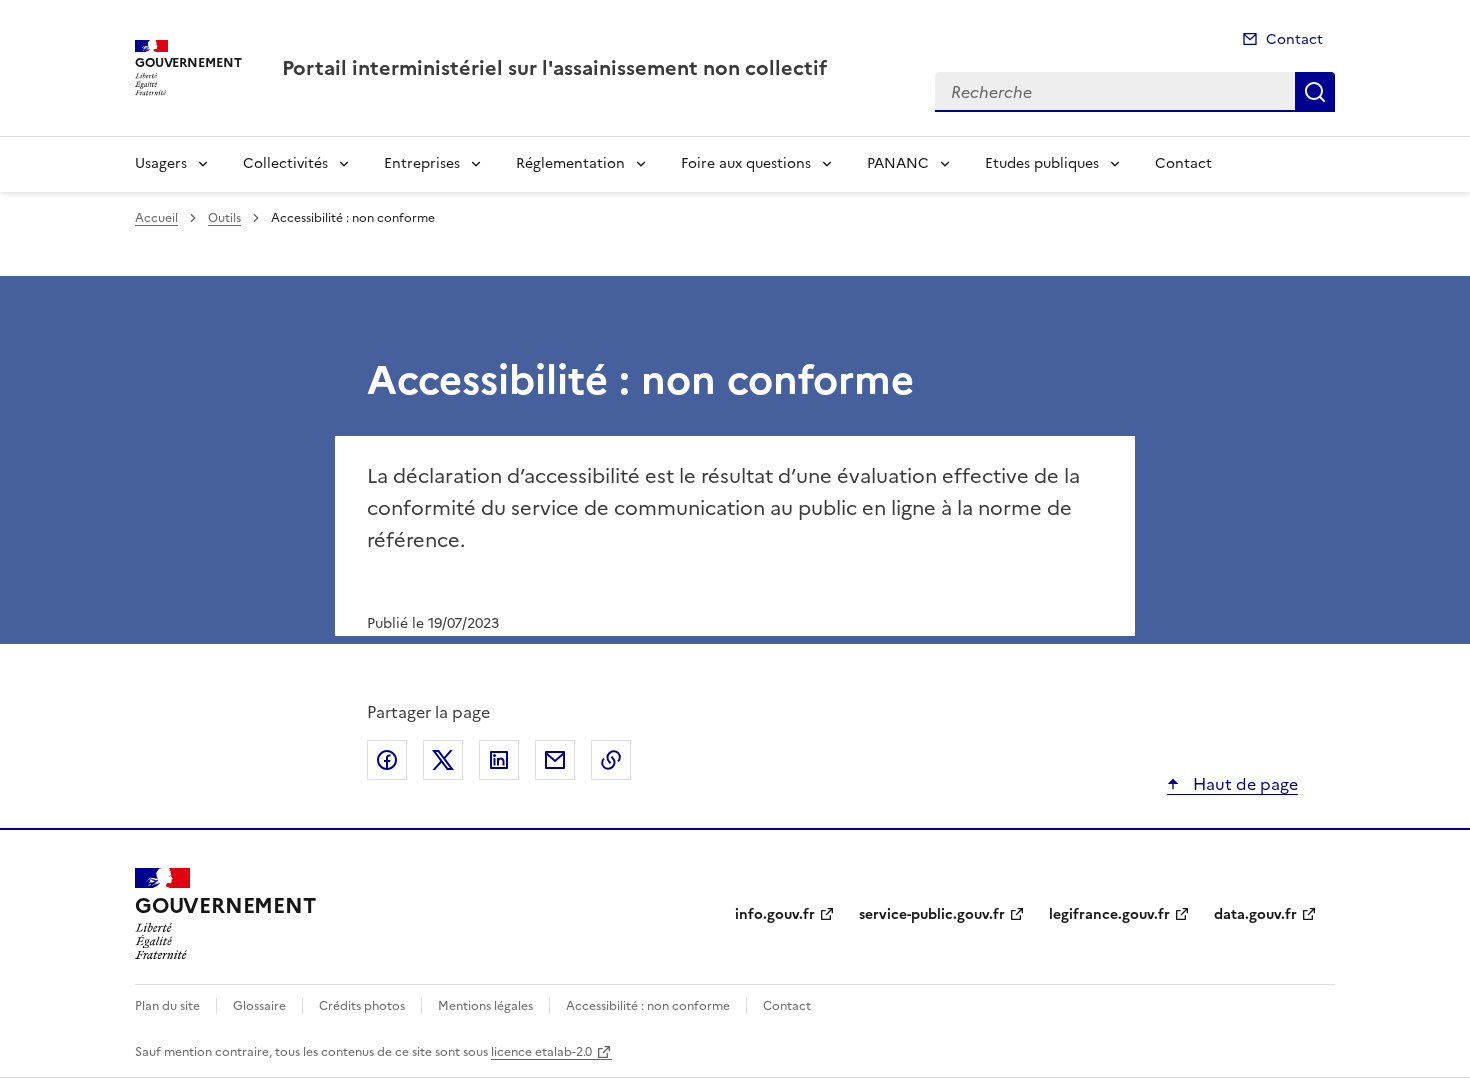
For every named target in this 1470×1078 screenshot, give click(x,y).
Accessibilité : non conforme (648, 1006)
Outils (224, 218)
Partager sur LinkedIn (499, 760)
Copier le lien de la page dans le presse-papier (611, 760)
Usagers (161, 163)
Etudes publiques (1042, 163)
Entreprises (422, 163)
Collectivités (285, 163)
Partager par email (555, 760)
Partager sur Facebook (387, 760)
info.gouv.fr (775, 914)
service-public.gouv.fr (932, 914)
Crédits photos (362, 1006)
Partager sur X (443, 760)
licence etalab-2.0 (541, 1052)
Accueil (156, 218)
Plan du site (167, 1006)
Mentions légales (485, 1006)
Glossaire (259, 1006)
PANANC (898, 163)
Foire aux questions (746, 163)
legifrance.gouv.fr (1109, 914)
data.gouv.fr (1255, 914)
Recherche (1315, 92)
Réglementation (570, 163)
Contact (1294, 39)
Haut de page (1243, 784)
